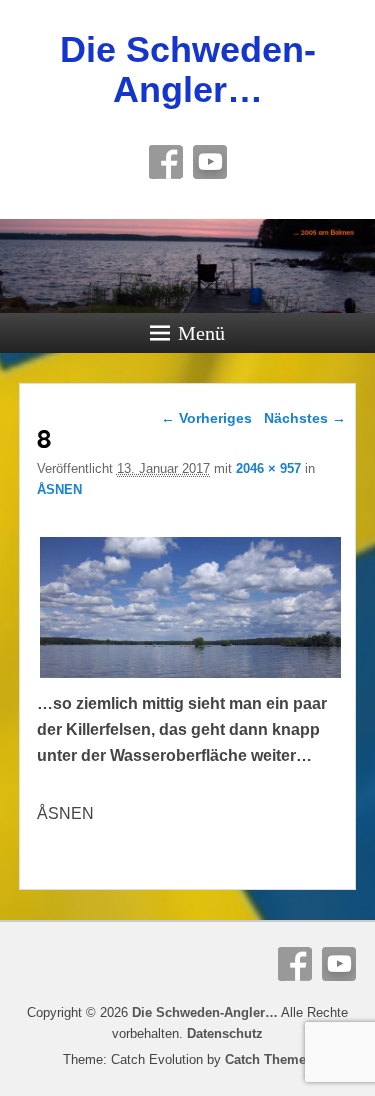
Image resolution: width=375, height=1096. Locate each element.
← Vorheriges (206, 418)
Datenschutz (225, 1033)
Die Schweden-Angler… (188, 69)
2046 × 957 (268, 468)
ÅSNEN (59, 489)
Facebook (166, 162)
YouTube (210, 162)
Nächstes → (305, 418)
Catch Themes (269, 1059)
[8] (191, 677)
